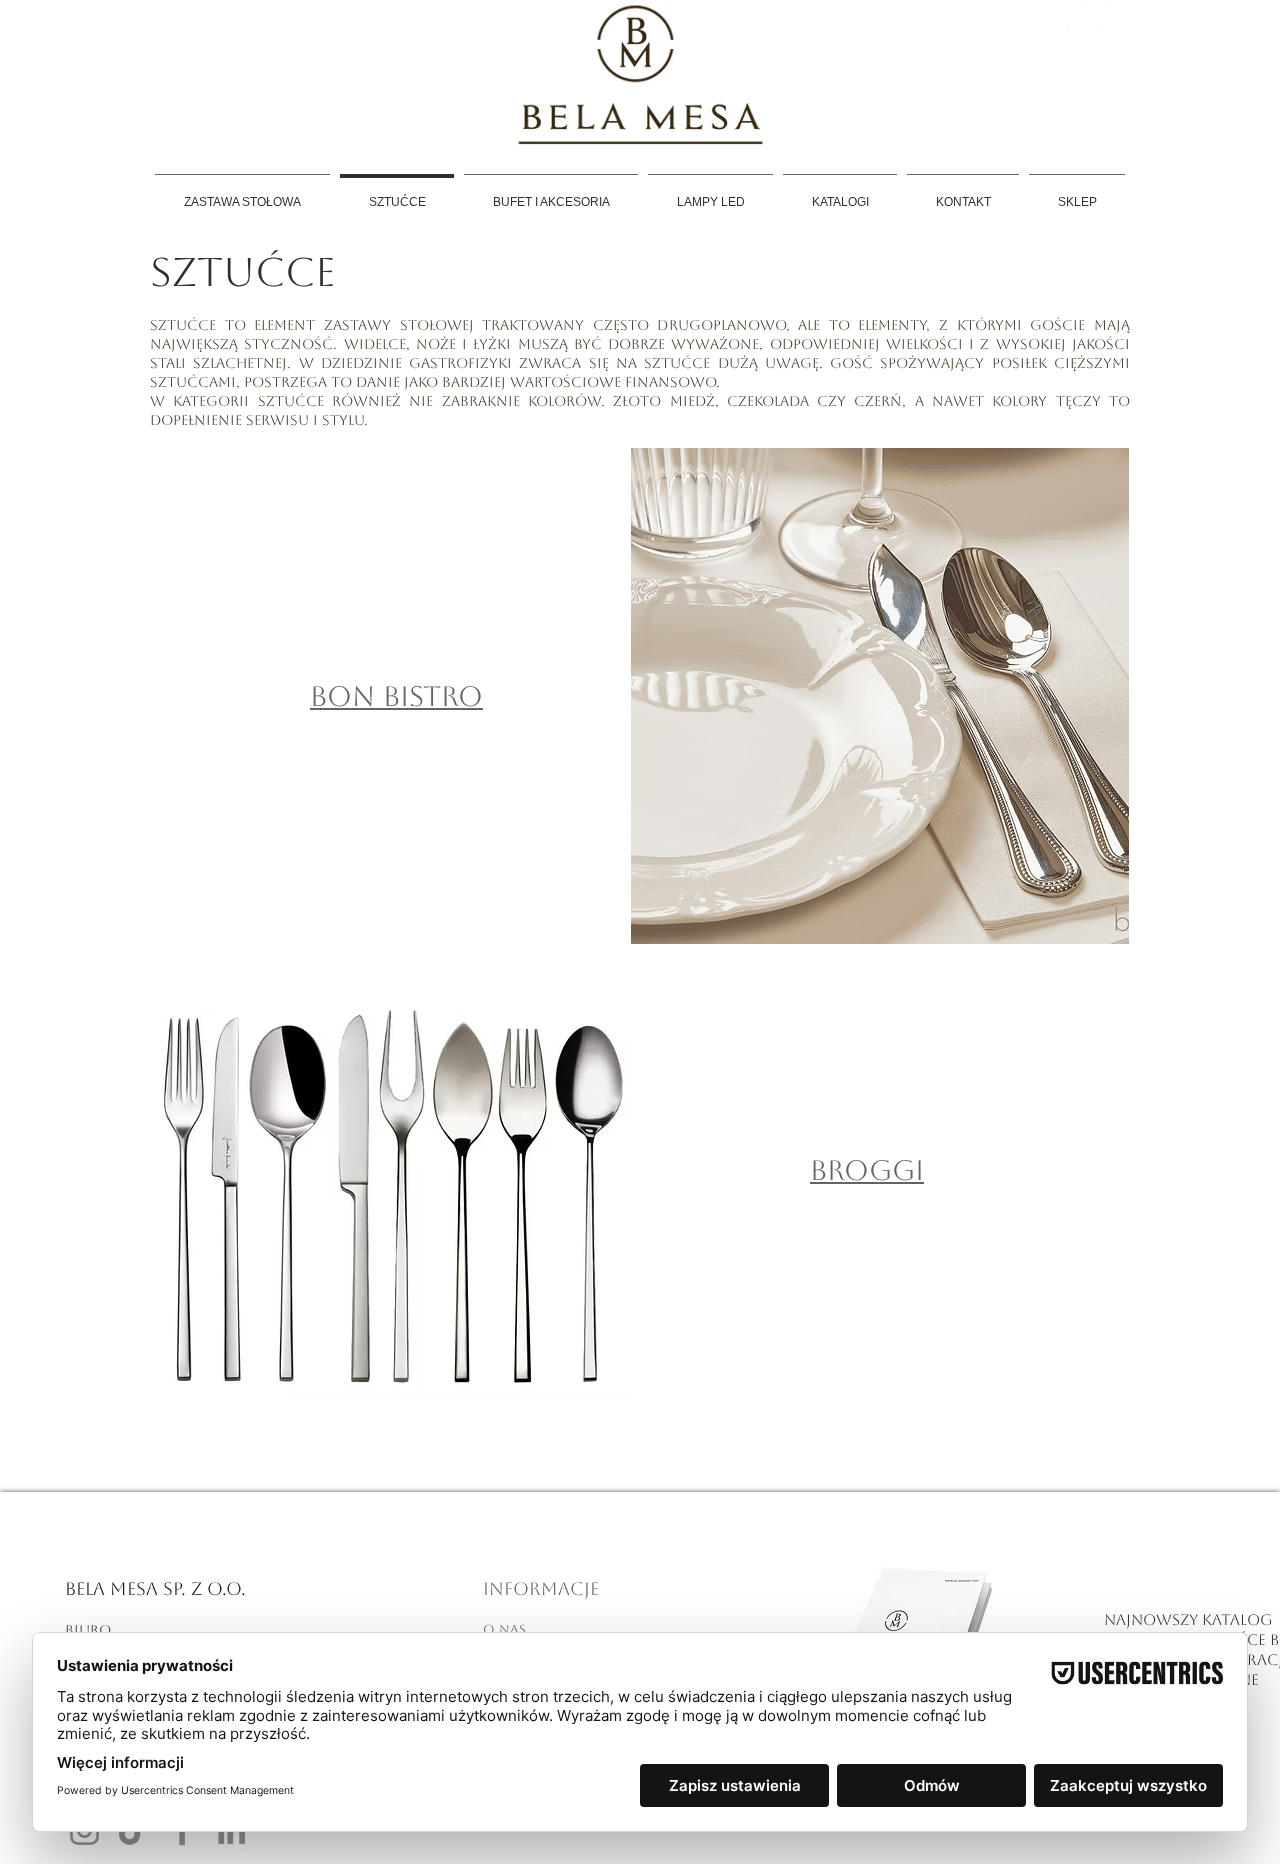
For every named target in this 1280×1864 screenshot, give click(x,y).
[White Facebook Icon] (1060, 19)
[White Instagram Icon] (1098, 19)
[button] (880, 696)
